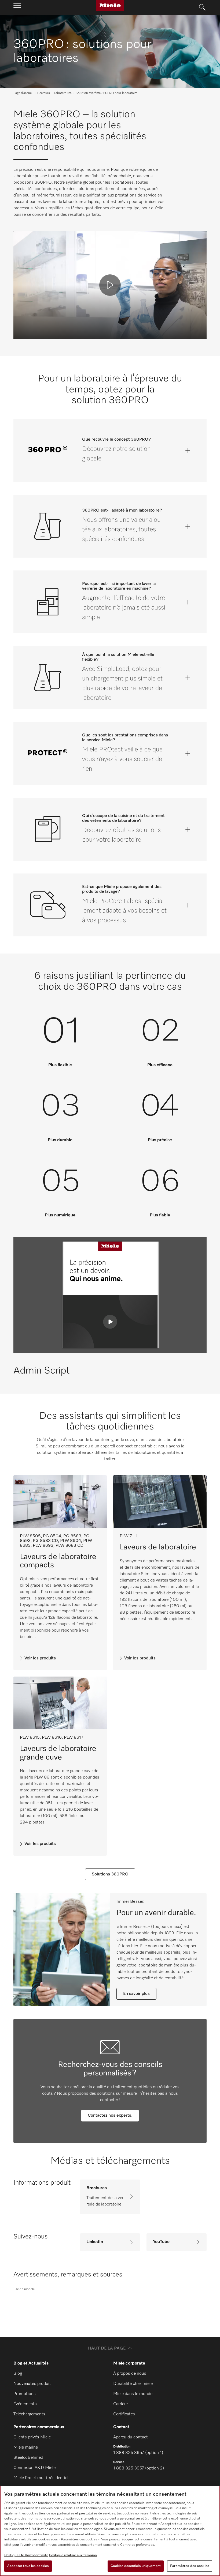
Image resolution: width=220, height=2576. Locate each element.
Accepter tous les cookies (28, 2566)
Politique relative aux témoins (73, 2555)
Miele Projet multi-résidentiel (41, 2478)
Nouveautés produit (32, 2384)
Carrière (120, 2404)
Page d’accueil (23, 93)
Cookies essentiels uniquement (136, 2566)
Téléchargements (29, 2414)
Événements (25, 2404)
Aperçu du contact (131, 2437)
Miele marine (26, 2448)
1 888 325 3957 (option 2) (139, 2468)
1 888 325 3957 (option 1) (138, 2453)
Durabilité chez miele (133, 2384)
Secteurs (44, 93)
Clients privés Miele (32, 2437)
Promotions (25, 2394)
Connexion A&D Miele (34, 2468)
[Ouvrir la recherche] (202, 7)
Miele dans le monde (133, 2394)
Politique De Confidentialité (26, 2555)
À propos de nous (130, 2374)
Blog (18, 2374)
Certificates (124, 2414)
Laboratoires (63, 93)
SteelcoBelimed (28, 2458)
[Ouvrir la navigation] (17, 7)
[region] (110, 2531)
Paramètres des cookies (190, 2566)
